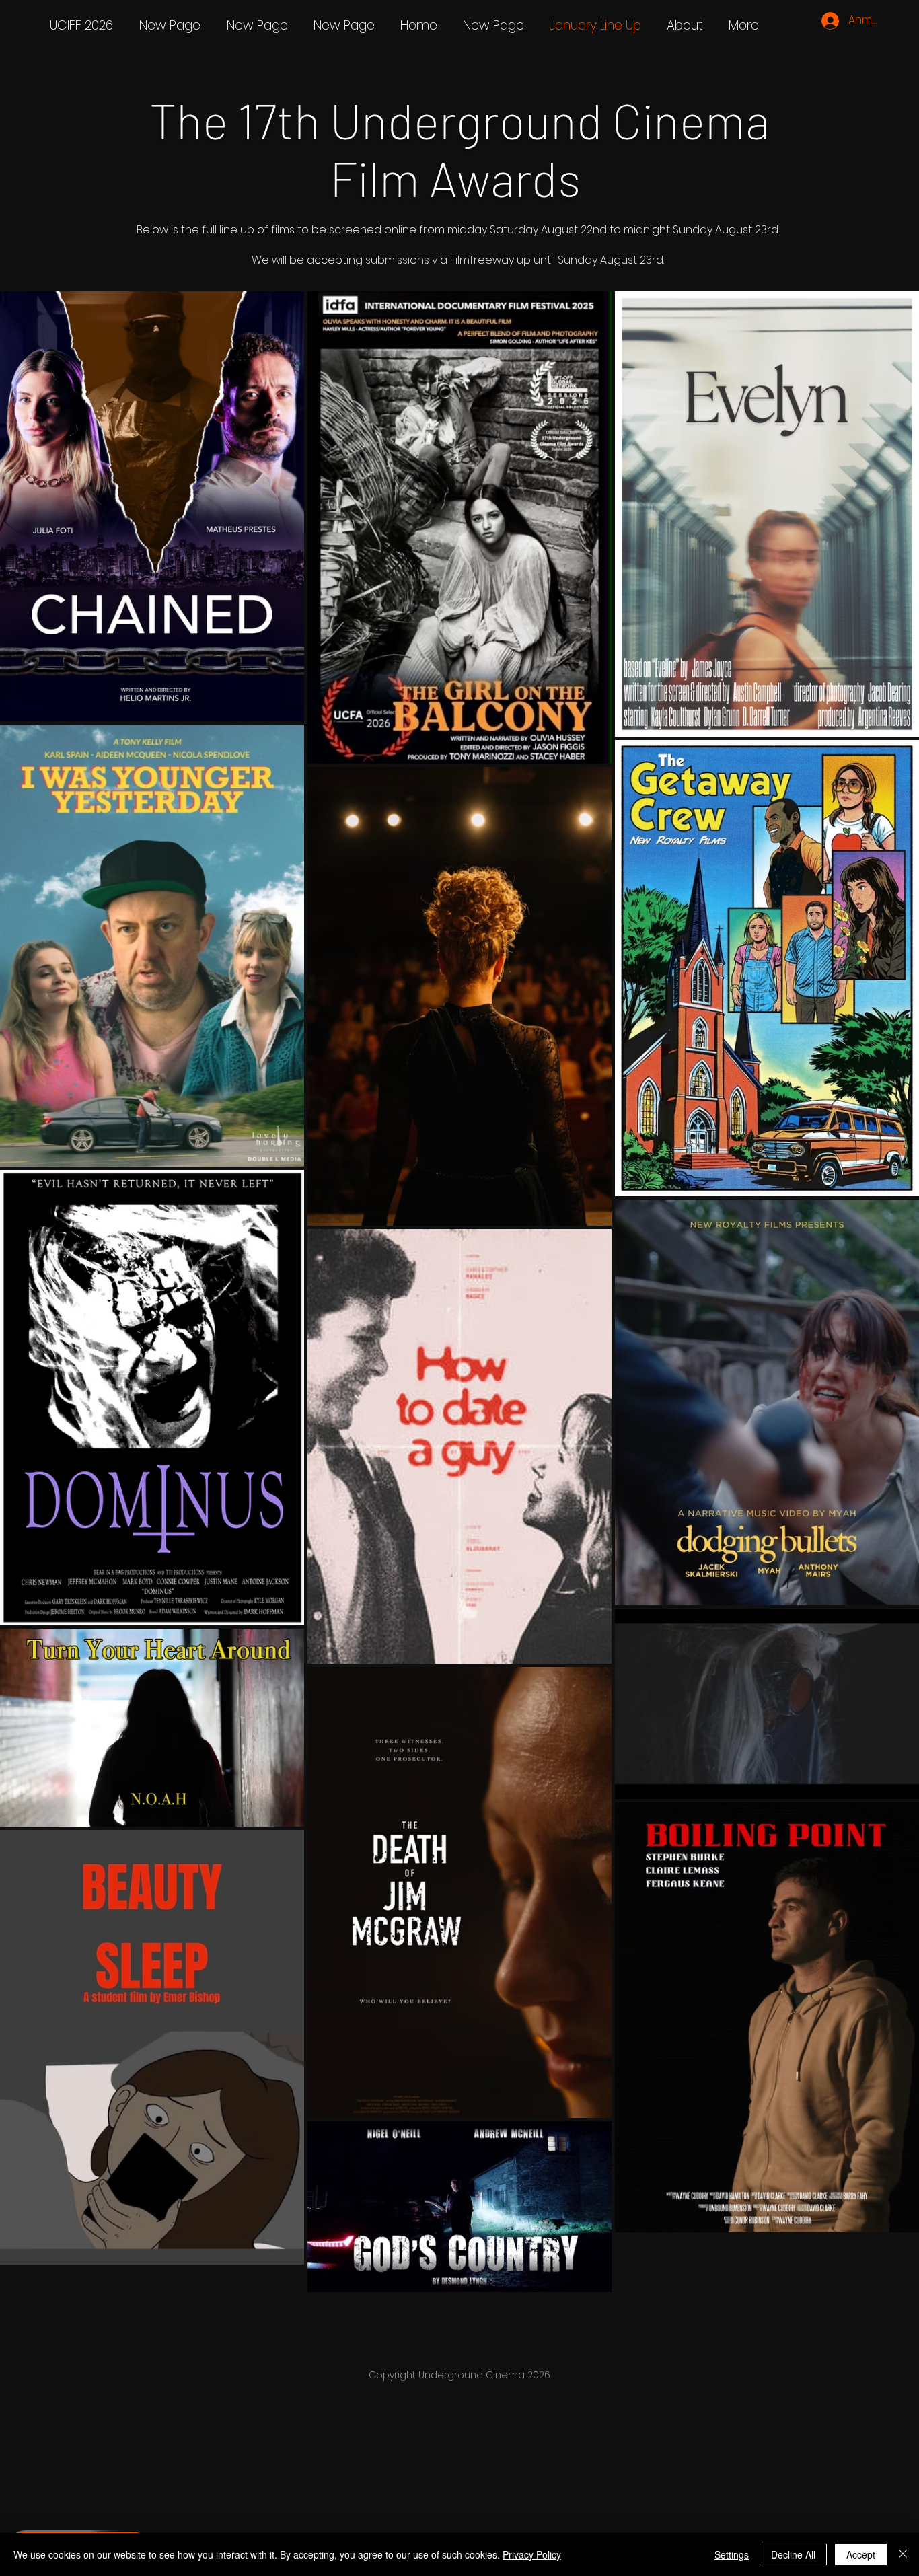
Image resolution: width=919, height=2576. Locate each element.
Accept (861, 2554)
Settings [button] (732, 2554)
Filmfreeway (482, 260)
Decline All (793, 2554)
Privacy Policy (532, 2554)
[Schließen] (903, 2554)
